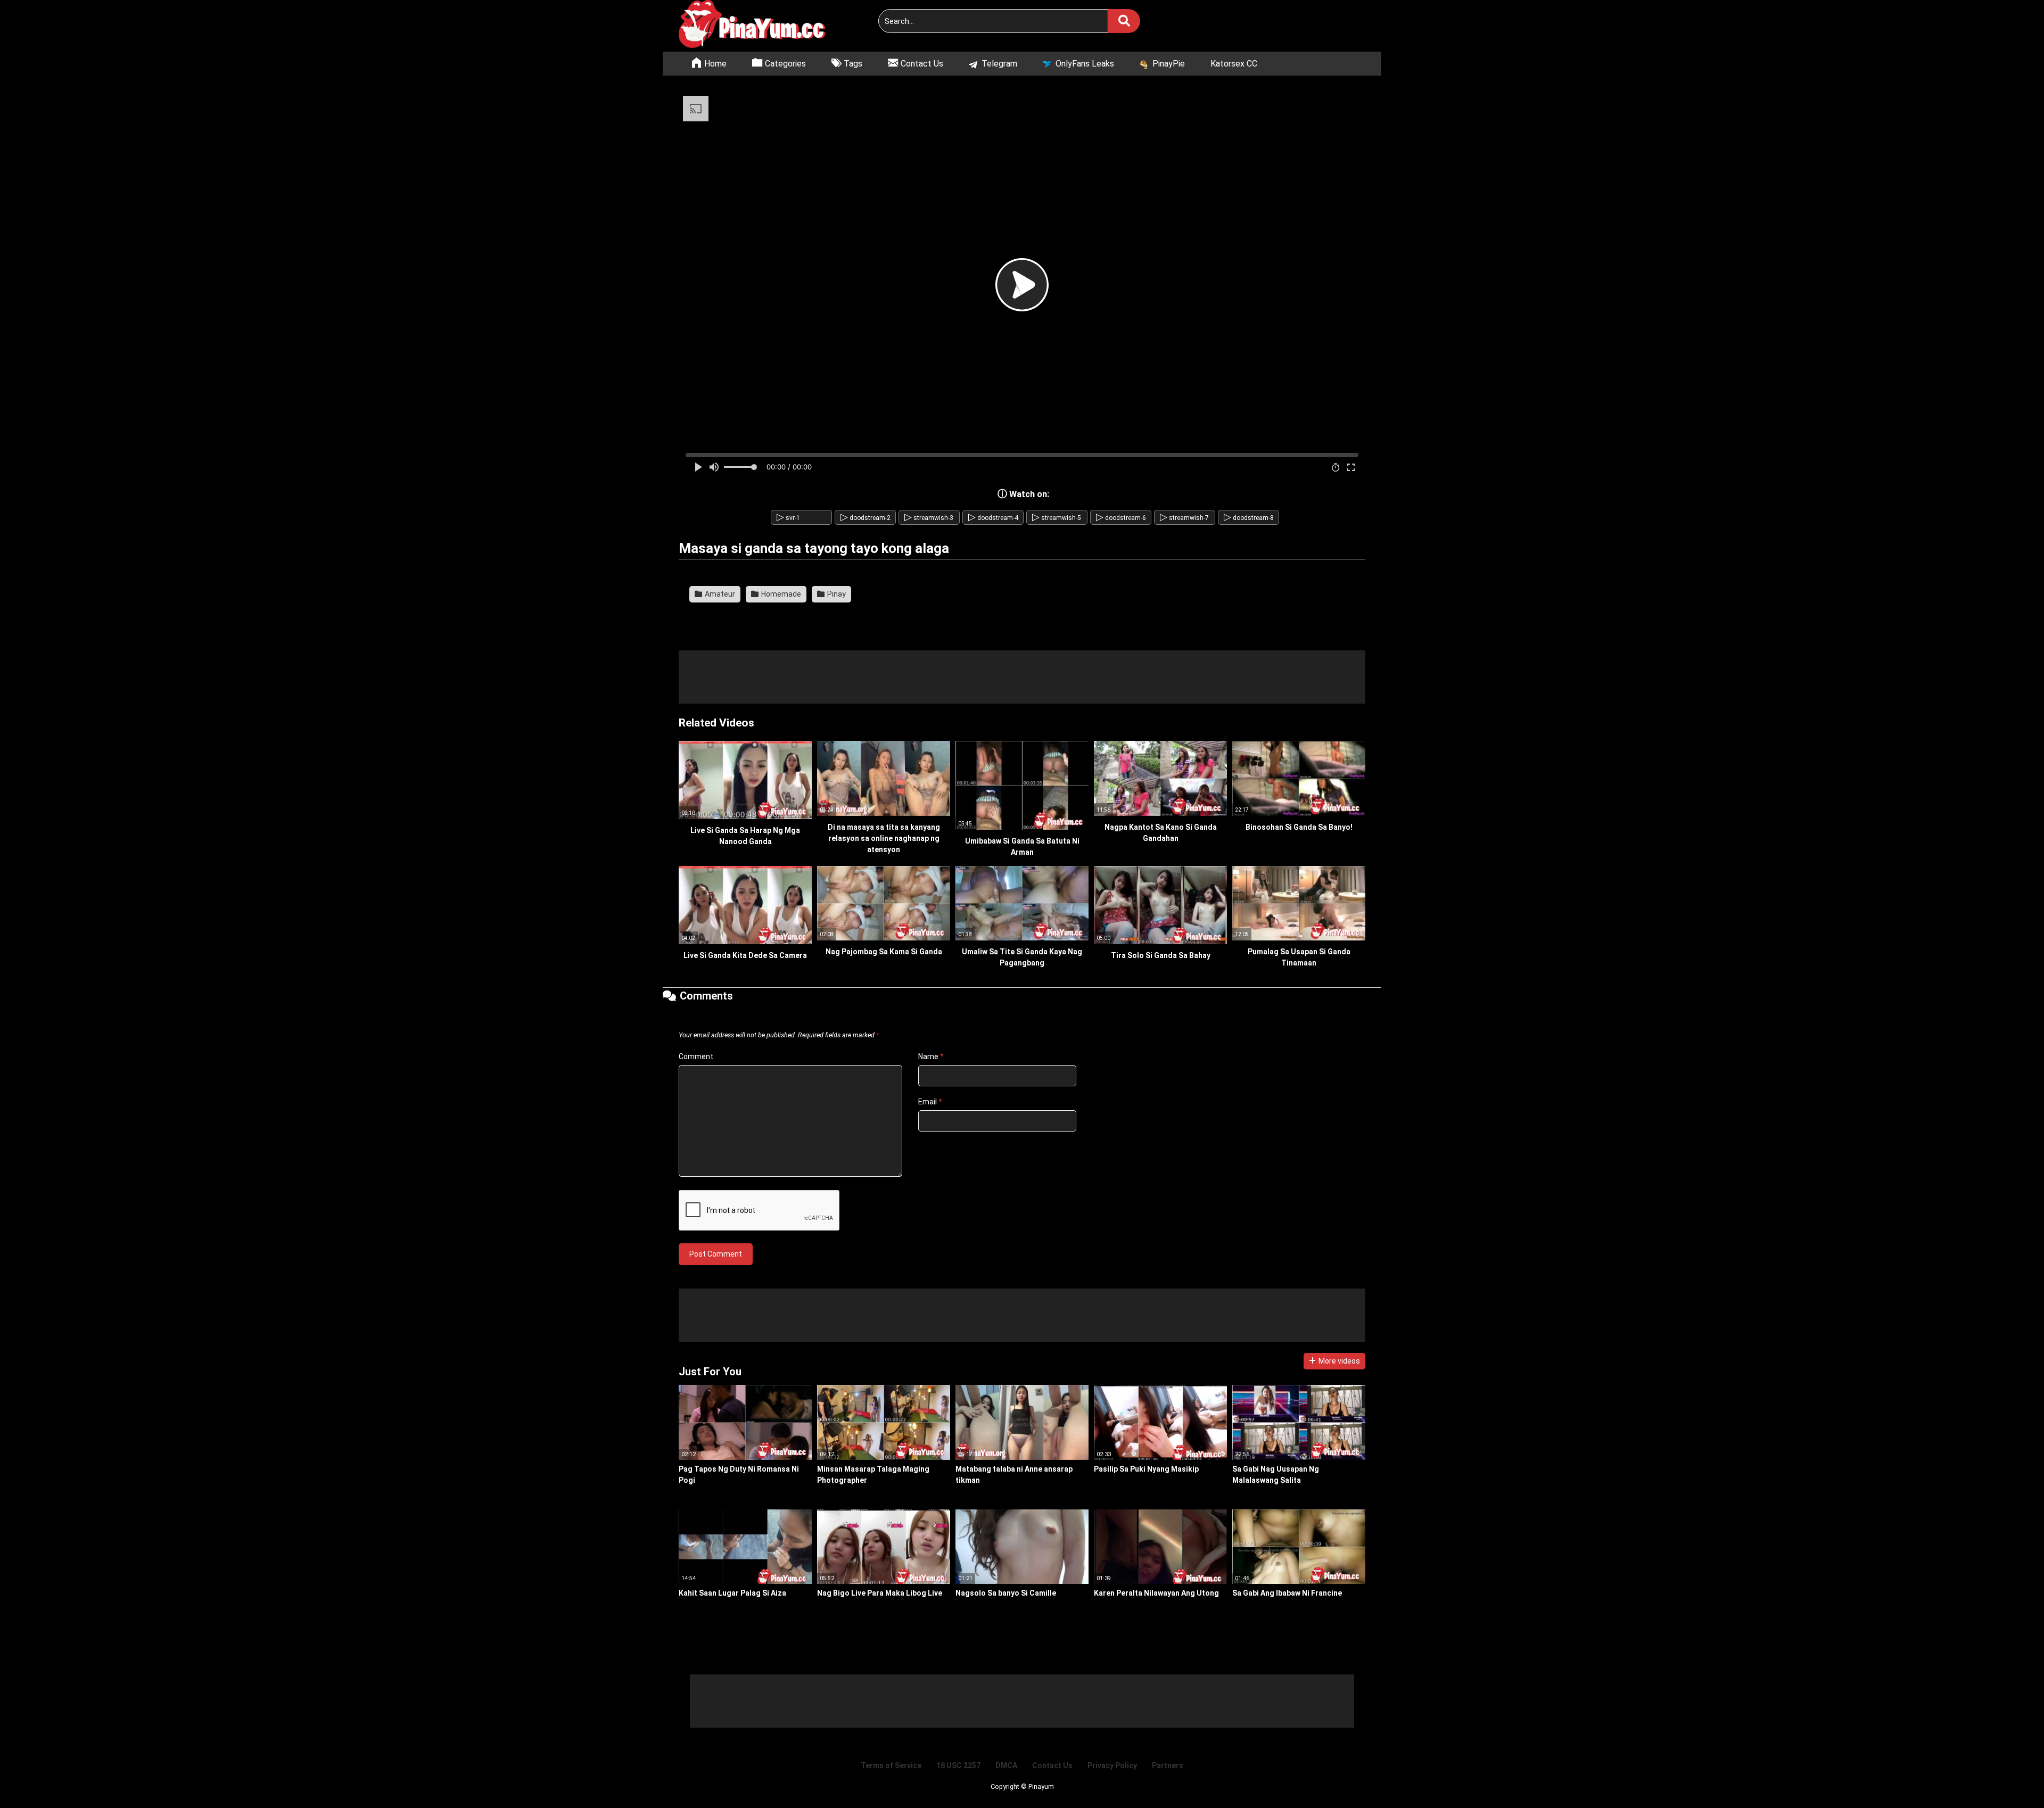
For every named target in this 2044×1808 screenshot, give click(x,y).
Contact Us (1052, 1765)
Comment (696, 1056)
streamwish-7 (1184, 518)
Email (930, 1102)
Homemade (780, 594)
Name (931, 1056)
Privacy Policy (1112, 1765)
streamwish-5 (1057, 518)
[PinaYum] (759, 26)
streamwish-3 (929, 518)
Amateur (719, 594)
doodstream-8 (1249, 518)
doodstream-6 (1121, 518)
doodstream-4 (993, 518)
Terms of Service (891, 1765)
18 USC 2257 (958, 1765)
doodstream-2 (866, 518)
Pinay (836, 594)
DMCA (1006, 1765)
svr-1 (788, 518)
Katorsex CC (1234, 64)
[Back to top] (2009, 1776)
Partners (1168, 1765)
